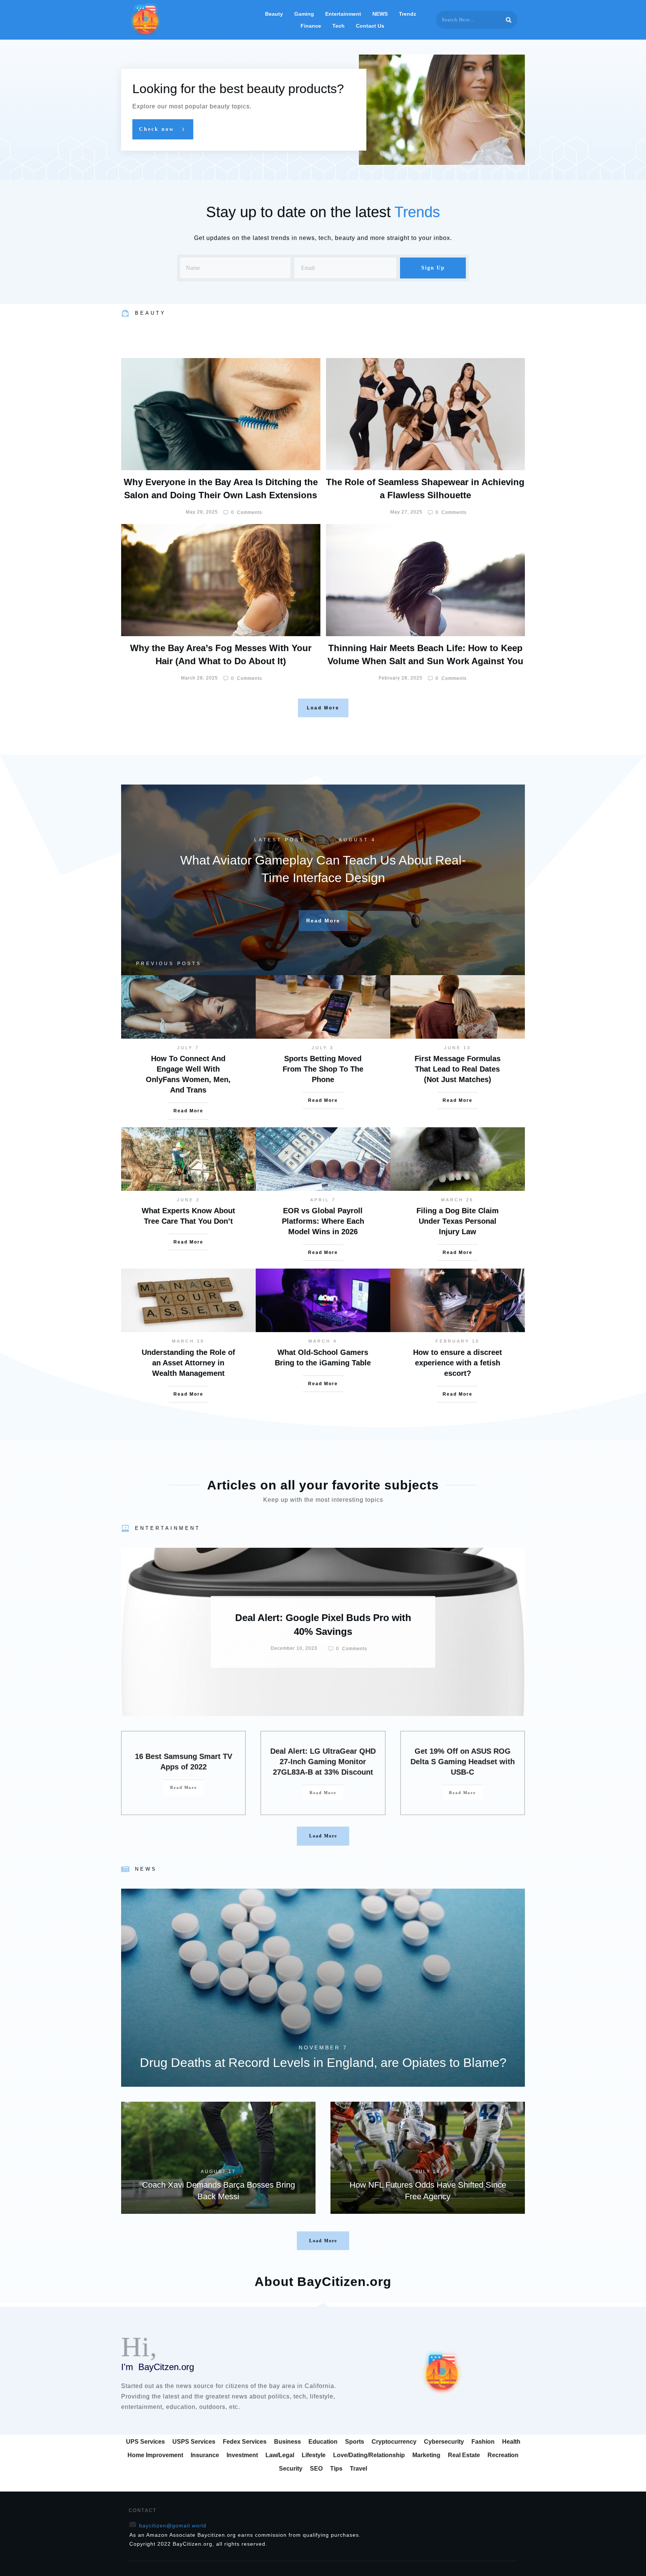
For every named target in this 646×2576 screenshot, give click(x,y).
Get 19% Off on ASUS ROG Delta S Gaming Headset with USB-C (463, 1762)
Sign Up (433, 268)
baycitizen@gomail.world (173, 2526)
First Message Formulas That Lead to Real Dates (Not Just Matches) (458, 1069)
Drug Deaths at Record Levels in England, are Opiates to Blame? (323, 1988)
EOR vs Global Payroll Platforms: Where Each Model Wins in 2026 (323, 1221)
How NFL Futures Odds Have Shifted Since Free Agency (428, 2158)
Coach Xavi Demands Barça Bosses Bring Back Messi (218, 2158)
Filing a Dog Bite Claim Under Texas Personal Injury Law (458, 1221)
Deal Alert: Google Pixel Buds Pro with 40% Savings (323, 1632)
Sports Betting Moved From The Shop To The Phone (323, 1069)
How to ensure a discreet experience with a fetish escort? (458, 1363)
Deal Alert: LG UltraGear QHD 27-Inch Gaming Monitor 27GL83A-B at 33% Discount (323, 1762)
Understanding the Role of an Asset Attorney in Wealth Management (188, 1363)
